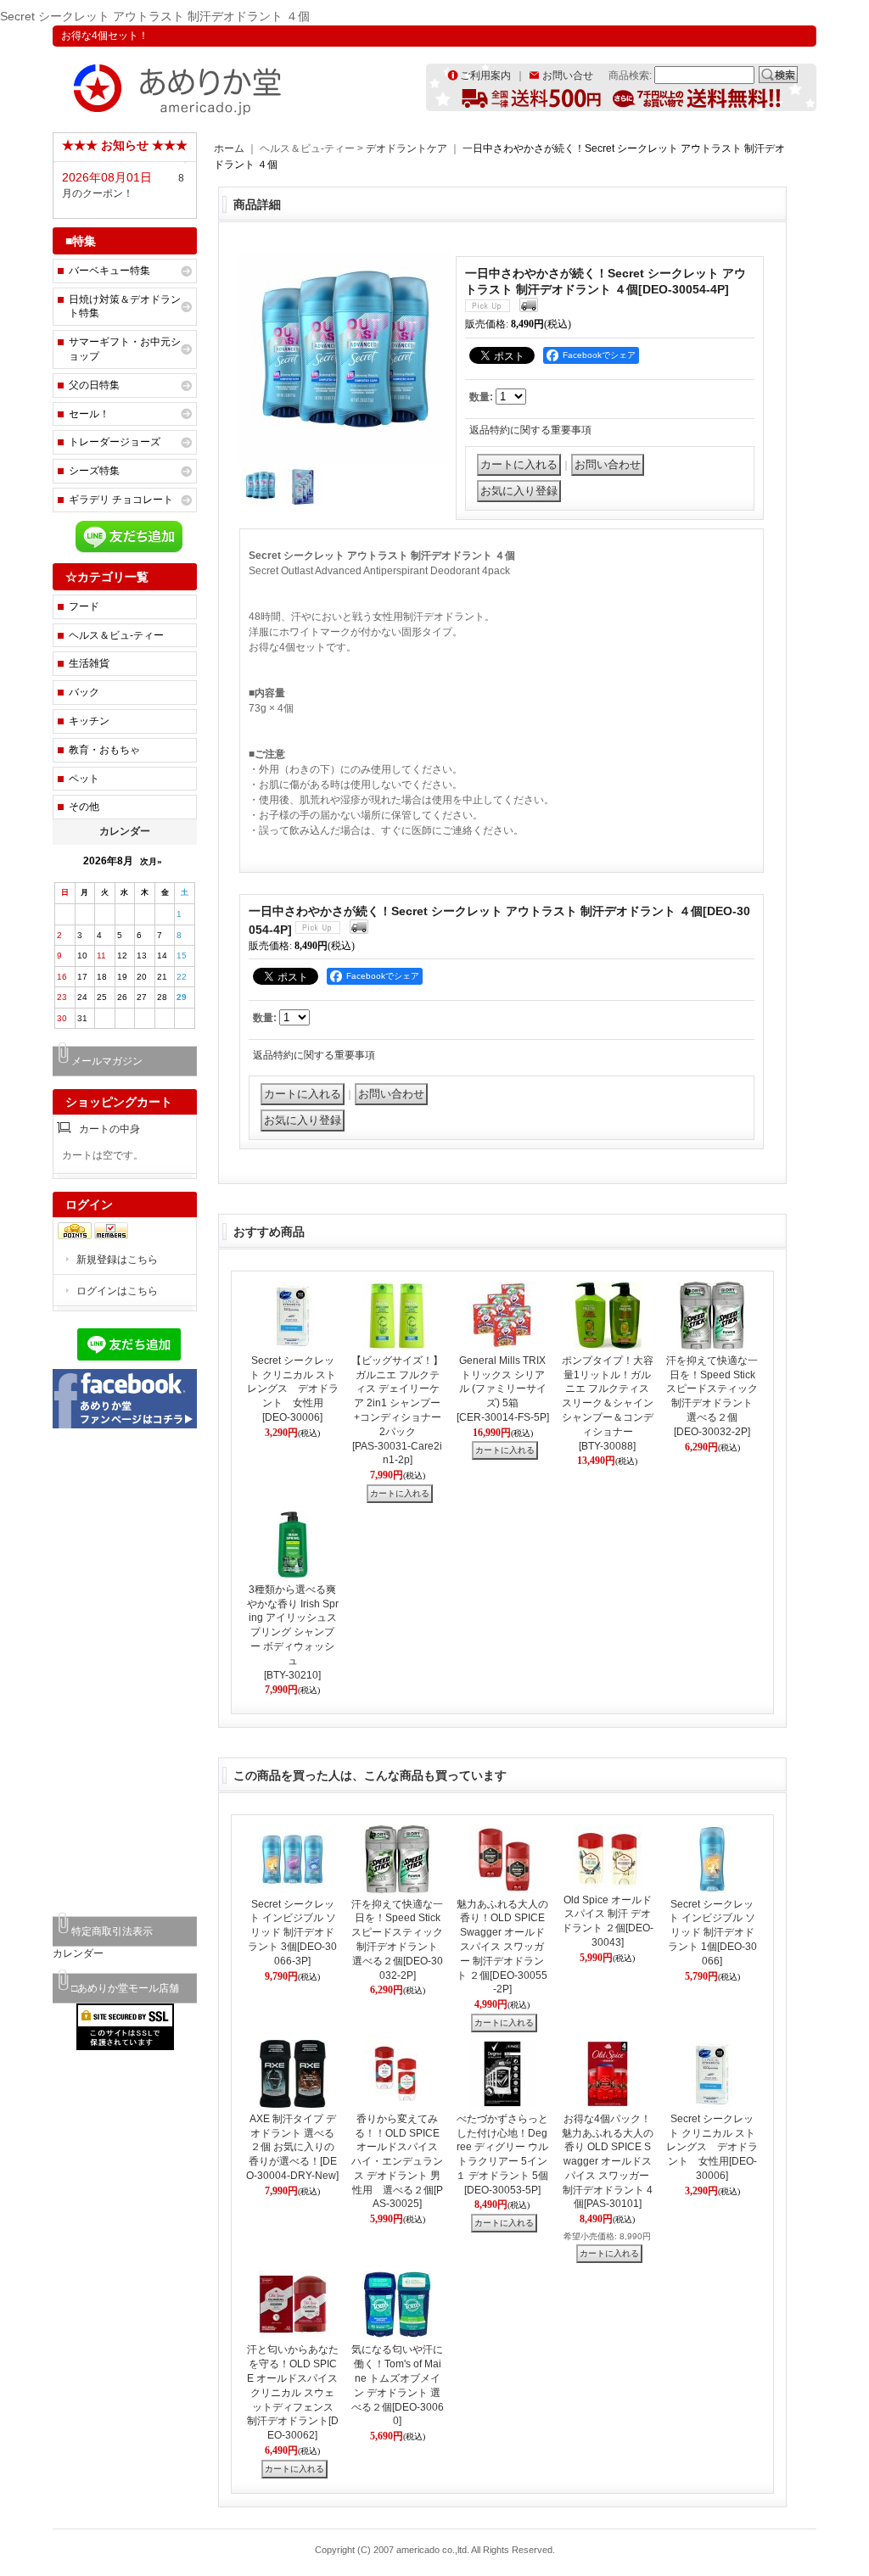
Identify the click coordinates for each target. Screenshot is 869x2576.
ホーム (229, 148)
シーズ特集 (94, 471)
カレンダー (78, 1953)
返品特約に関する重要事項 (530, 430)
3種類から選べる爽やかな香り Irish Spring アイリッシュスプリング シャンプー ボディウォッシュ (293, 1632)
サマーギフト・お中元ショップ (125, 349)
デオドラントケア (408, 148)
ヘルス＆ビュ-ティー (116, 635)
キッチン (89, 721)
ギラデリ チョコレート (121, 500)
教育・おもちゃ (104, 750)
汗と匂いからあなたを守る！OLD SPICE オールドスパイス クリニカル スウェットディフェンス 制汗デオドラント (293, 2392)
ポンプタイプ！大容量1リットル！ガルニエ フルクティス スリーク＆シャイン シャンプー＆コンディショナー (608, 1403)
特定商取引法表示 (112, 1931)
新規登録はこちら (117, 1260)
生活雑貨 (89, 663)
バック (84, 692)
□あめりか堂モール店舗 (125, 1988)
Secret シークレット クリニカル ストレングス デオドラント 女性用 (293, 1389)
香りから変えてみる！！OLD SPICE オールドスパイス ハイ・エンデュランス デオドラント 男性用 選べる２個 (397, 2162)
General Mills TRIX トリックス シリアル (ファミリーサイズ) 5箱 (503, 1389)
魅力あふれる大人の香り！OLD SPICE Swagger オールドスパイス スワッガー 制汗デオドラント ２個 (502, 1947)
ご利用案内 (485, 75)
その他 (84, 807)
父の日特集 (94, 385)
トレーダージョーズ (115, 442)
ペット (84, 779)
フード (84, 606)
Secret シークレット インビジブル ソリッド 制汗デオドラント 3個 (292, 1933)
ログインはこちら (117, 1291)
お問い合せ (568, 75)
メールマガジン (107, 1061)
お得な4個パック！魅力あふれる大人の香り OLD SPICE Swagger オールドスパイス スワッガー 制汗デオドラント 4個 (608, 2162)
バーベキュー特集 (109, 271)
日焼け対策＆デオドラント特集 (125, 307)
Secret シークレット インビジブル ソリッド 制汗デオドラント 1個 (712, 1933)
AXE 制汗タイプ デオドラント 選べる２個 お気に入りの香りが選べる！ (292, 2147)
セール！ (89, 414)
